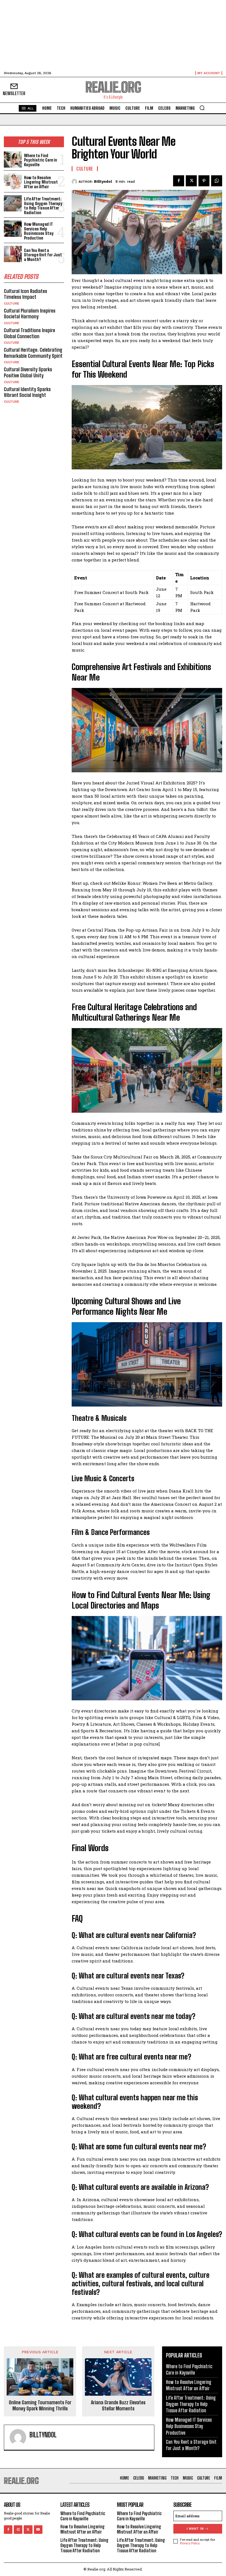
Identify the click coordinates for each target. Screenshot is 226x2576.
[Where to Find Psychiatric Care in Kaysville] (13, 159)
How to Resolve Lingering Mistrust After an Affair (41, 182)
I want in (195, 2529)
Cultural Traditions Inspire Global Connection (29, 333)
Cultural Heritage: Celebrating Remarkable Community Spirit (33, 353)
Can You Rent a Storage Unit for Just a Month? (43, 255)
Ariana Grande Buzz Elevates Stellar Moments (118, 2406)
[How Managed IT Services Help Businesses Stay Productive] (13, 229)
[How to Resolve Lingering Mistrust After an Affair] (13, 181)
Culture (12, 303)
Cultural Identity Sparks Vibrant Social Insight (27, 392)
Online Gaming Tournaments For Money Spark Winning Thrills (40, 2406)
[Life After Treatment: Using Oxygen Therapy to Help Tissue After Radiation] (13, 203)
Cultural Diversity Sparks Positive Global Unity (28, 372)
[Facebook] (179, 181)
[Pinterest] (204, 181)
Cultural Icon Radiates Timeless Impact (25, 294)
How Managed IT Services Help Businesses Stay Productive (39, 231)
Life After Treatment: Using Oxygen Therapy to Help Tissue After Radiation (43, 206)
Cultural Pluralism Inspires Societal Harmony (30, 314)
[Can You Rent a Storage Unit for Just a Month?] (13, 254)
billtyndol (103, 181)
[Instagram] (18, 2530)
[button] (202, 108)
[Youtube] (38, 2530)
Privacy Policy (190, 2543)
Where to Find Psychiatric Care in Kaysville (41, 160)
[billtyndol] (75, 182)
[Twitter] (191, 181)
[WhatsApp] (217, 181)
